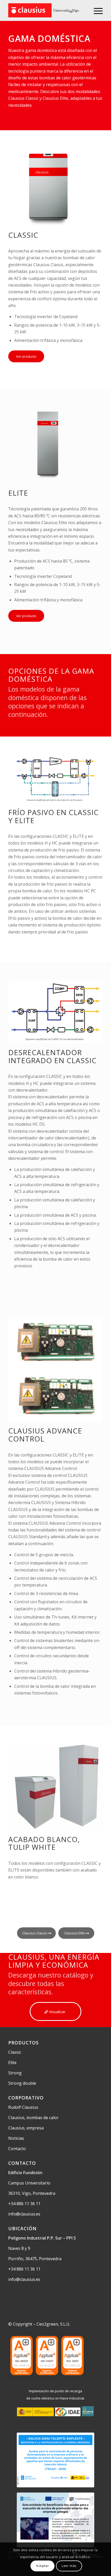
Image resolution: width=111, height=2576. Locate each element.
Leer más (69, 2566)
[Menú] (96, 10)
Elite (12, 2063)
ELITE (18, 493)
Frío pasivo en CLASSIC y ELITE (53, 816)
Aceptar (42, 2566)
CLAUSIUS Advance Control (45, 1435)
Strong (15, 2073)
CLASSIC (23, 235)
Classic (15, 2052)
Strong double (22, 2083)
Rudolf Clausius (23, 2107)
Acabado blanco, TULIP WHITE (44, 1843)
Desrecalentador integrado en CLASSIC (52, 1056)
